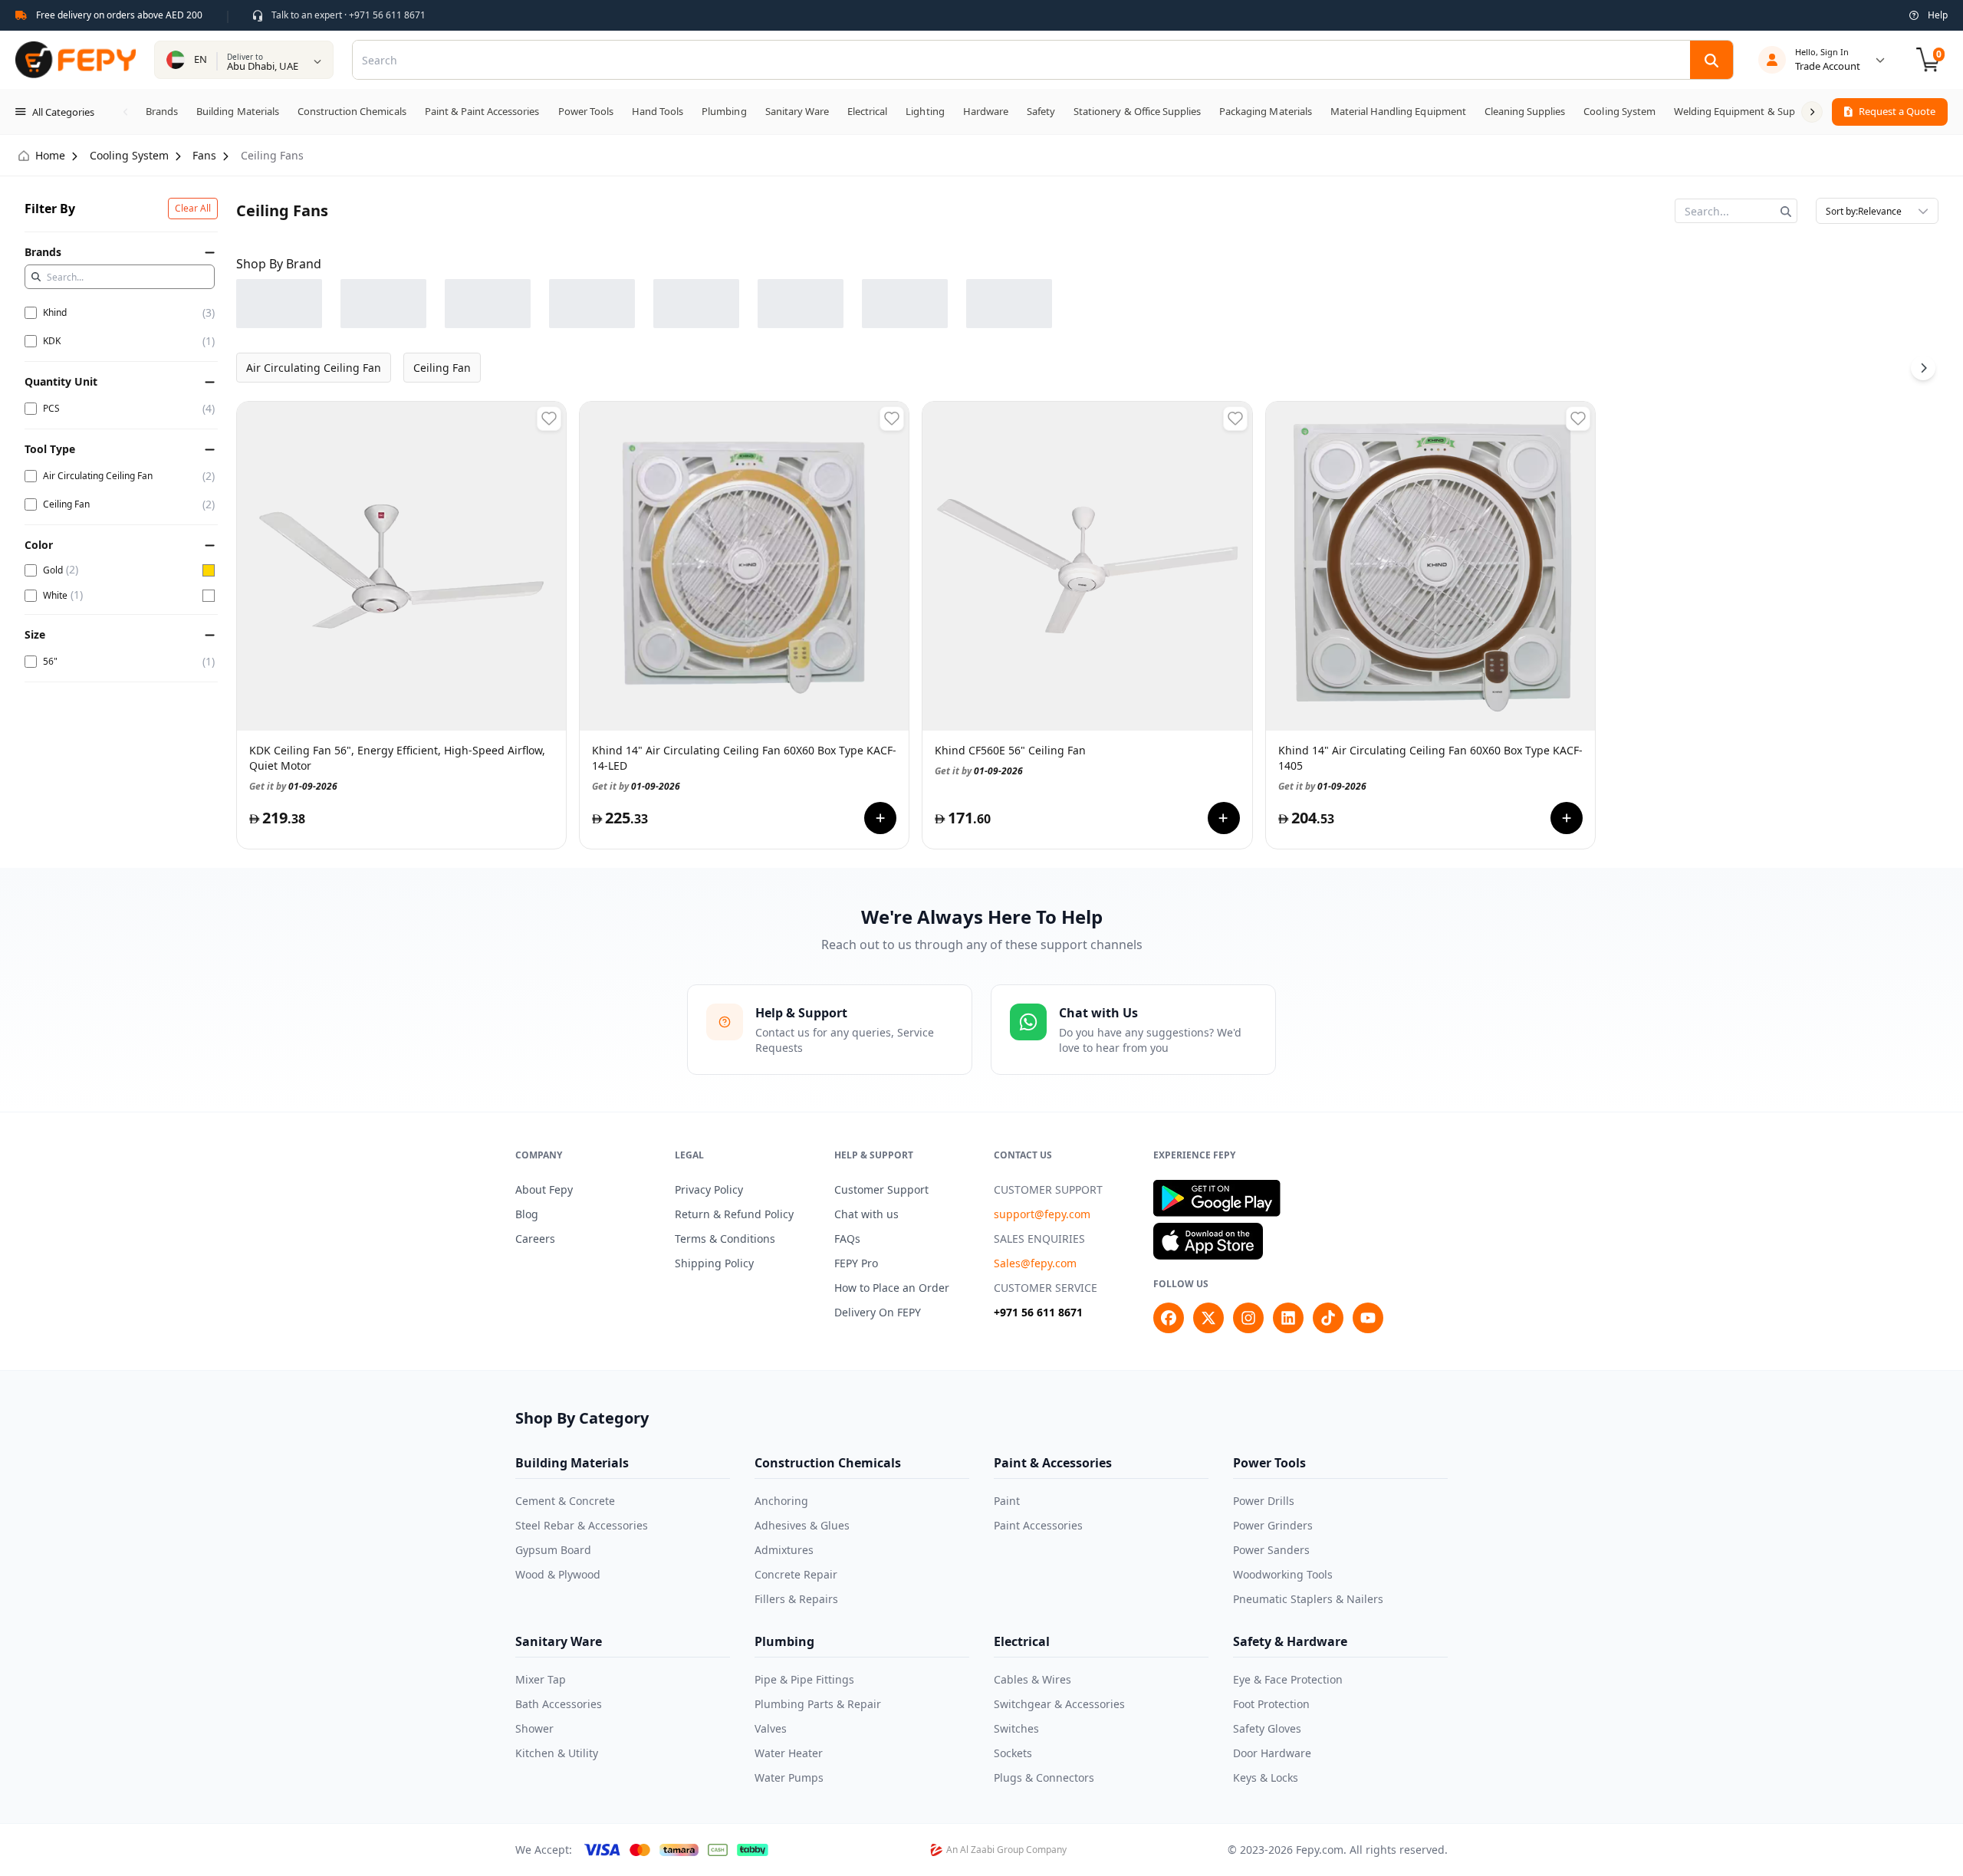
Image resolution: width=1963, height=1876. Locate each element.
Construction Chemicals (828, 1463)
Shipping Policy (714, 1263)
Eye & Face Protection (1288, 1679)
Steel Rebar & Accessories (582, 1525)
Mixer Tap (541, 1679)
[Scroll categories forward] (1812, 112)
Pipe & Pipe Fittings (804, 1679)
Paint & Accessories (1053, 1463)
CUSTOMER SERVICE (1046, 1288)
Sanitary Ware (559, 1641)
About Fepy (544, 1189)
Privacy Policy (709, 1189)
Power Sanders (1271, 1550)
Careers (535, 1239)
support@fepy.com (1042, 1214)
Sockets (1013, 1753)
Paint (1007, 1501)
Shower (534, 1728)
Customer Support (881, 1189)
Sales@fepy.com (1035, 1263)
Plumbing (784, 1641)
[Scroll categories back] (126, 112)
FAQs (847, 1239)
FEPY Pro (856, 1263)
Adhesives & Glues (802, 1525)
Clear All (193, 208)
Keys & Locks (1266, 1777)
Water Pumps (789, 1777)
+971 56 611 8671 (1038, 1312)
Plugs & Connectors (1044, 1777)
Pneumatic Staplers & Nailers (1308, 1599)
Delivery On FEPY (878, 1312)
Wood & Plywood (558, 1574)
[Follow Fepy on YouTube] (1368, 1318)
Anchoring (781, 1501)
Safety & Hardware (1290, 1641)
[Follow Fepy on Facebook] (1169, 1318)
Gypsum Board (553, 1550)
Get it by (293, 785)
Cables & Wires (1032, 1679)
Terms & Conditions (725, 1239)
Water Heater (789, 1753)
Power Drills (1264, 1501)
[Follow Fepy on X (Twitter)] (1208, 1318)
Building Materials (572, 1463)
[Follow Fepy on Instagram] (1248, 1318)
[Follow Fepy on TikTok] (1328, 1318)
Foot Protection (1271, 1704)
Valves (771, 1728)
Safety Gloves (1267, 1728)
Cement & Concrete (565, 1501)
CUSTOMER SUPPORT (1048, 1189)
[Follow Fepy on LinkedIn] (1288, 1318)
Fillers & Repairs (796, 1599)
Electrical (1022, 1641)
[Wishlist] (549, 419)
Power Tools (1269, 1463)
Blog (527, 1214)
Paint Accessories (1038, 1525)
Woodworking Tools (1283, 1574)
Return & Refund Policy (734, 1214)
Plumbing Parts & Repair (818, 1704)
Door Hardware (1272, 1753)
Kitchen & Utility (557, 1753)
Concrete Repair (796, 1574)
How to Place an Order (892, 1288)
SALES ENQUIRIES (1039, 1239)
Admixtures (784, 1550)
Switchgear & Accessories (1059, 1704)
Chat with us (866, 1214)
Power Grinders (1273, 1525)
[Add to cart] (880, 818)
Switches (1016, 1728)
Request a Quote (1897, 111)
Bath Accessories (559, 1704)
